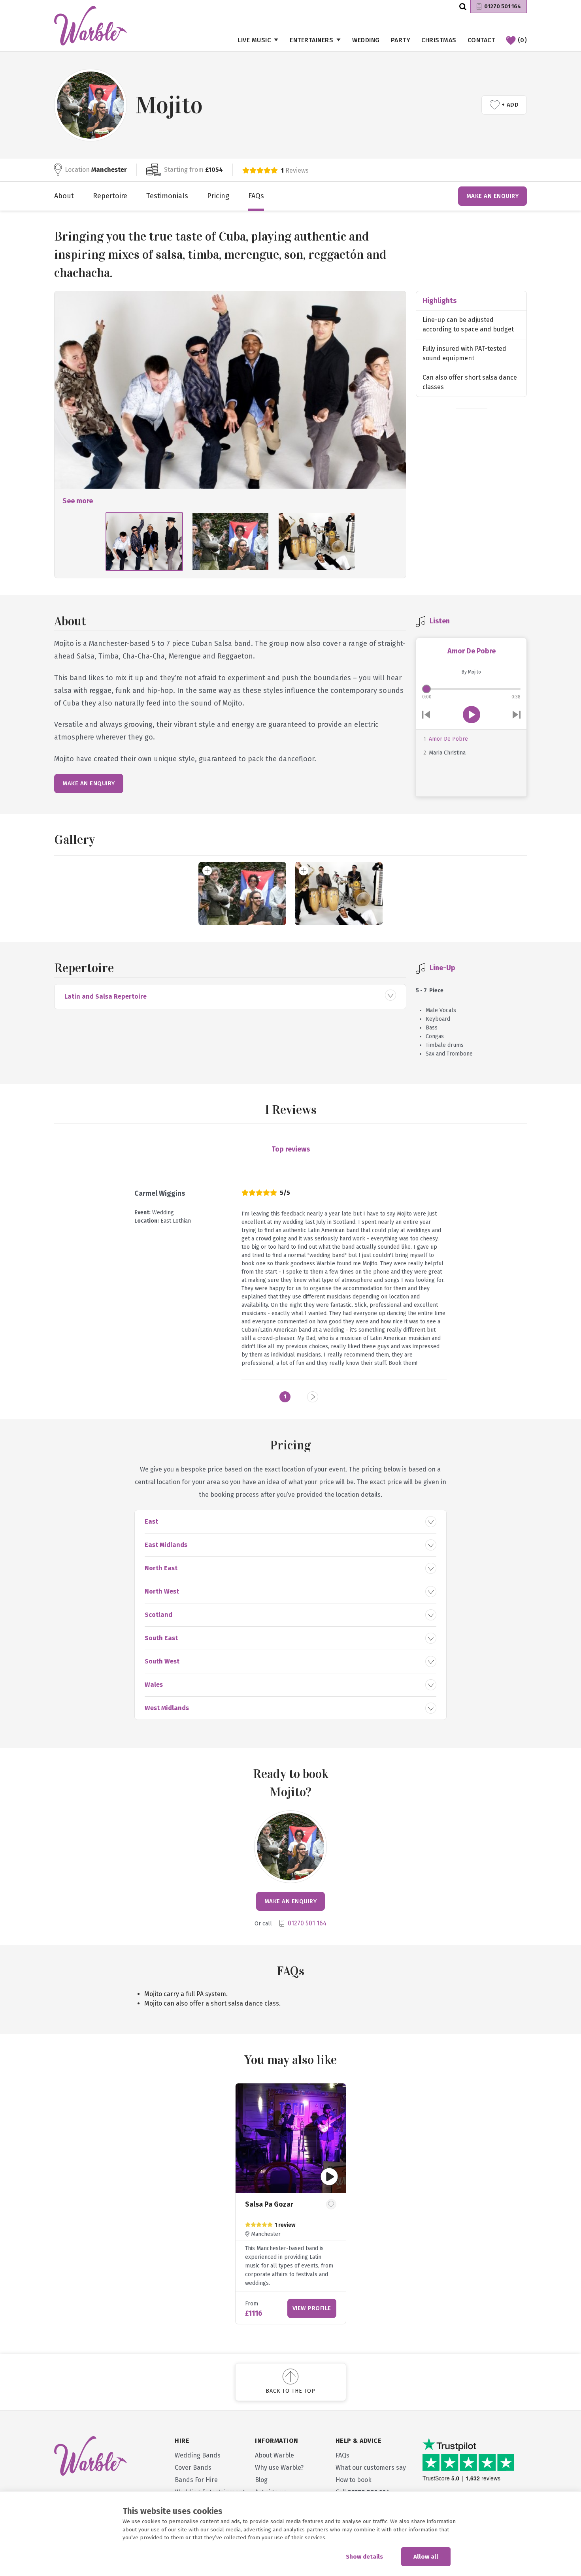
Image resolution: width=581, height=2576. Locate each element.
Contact (481, 40)
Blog (261, 2480)
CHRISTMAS (439, 40)
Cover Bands (193, 2468)
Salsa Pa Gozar (269, 2204)
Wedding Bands (198, 2455)
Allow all (426, 2557)
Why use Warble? (279, 2468)
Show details (364, 2557)
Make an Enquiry (493, 196)
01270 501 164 (503, 7)
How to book (354, 2480)
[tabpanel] (291, 2204)
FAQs (256, 196)
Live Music (254, 40)
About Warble (274, 2455)
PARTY (401, 40)
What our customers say (371, 2468)
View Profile (312, 2308)
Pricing (218, 196)
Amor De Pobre (448, 739)
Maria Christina (447, 753)
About (64, 196)
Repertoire (110, 196)
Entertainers (311, 40)
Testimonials (167, 196)
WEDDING (366, 40)
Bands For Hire (196, 2480)
